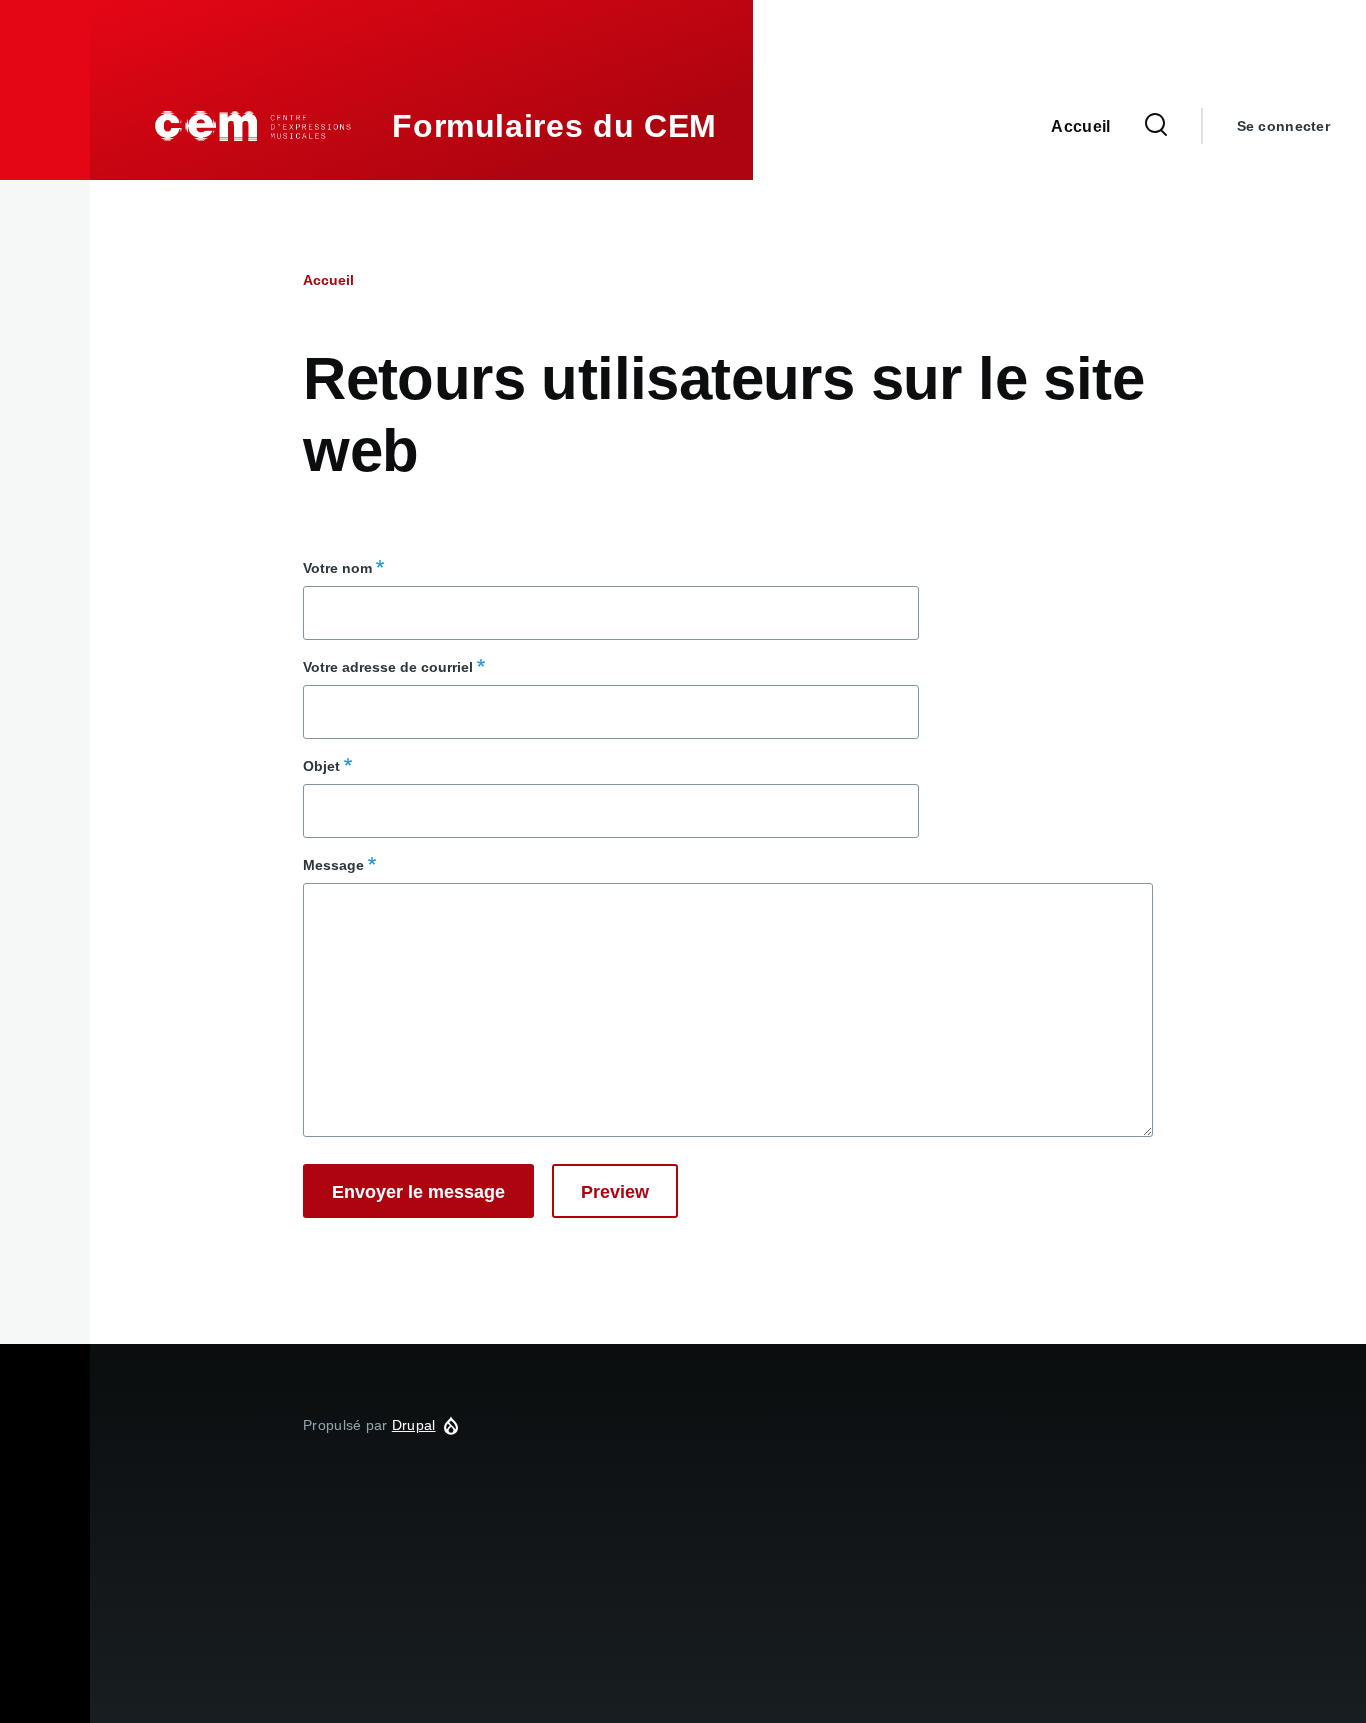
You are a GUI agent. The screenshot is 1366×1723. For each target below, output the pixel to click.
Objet (321, 766)
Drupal (414, 1425)
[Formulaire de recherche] (1156, 126)
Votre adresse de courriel (388, 667)
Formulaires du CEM (554, 126)
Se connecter (1283, 126)
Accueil (328, 280)
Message (333, 865)
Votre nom (337, 568)
